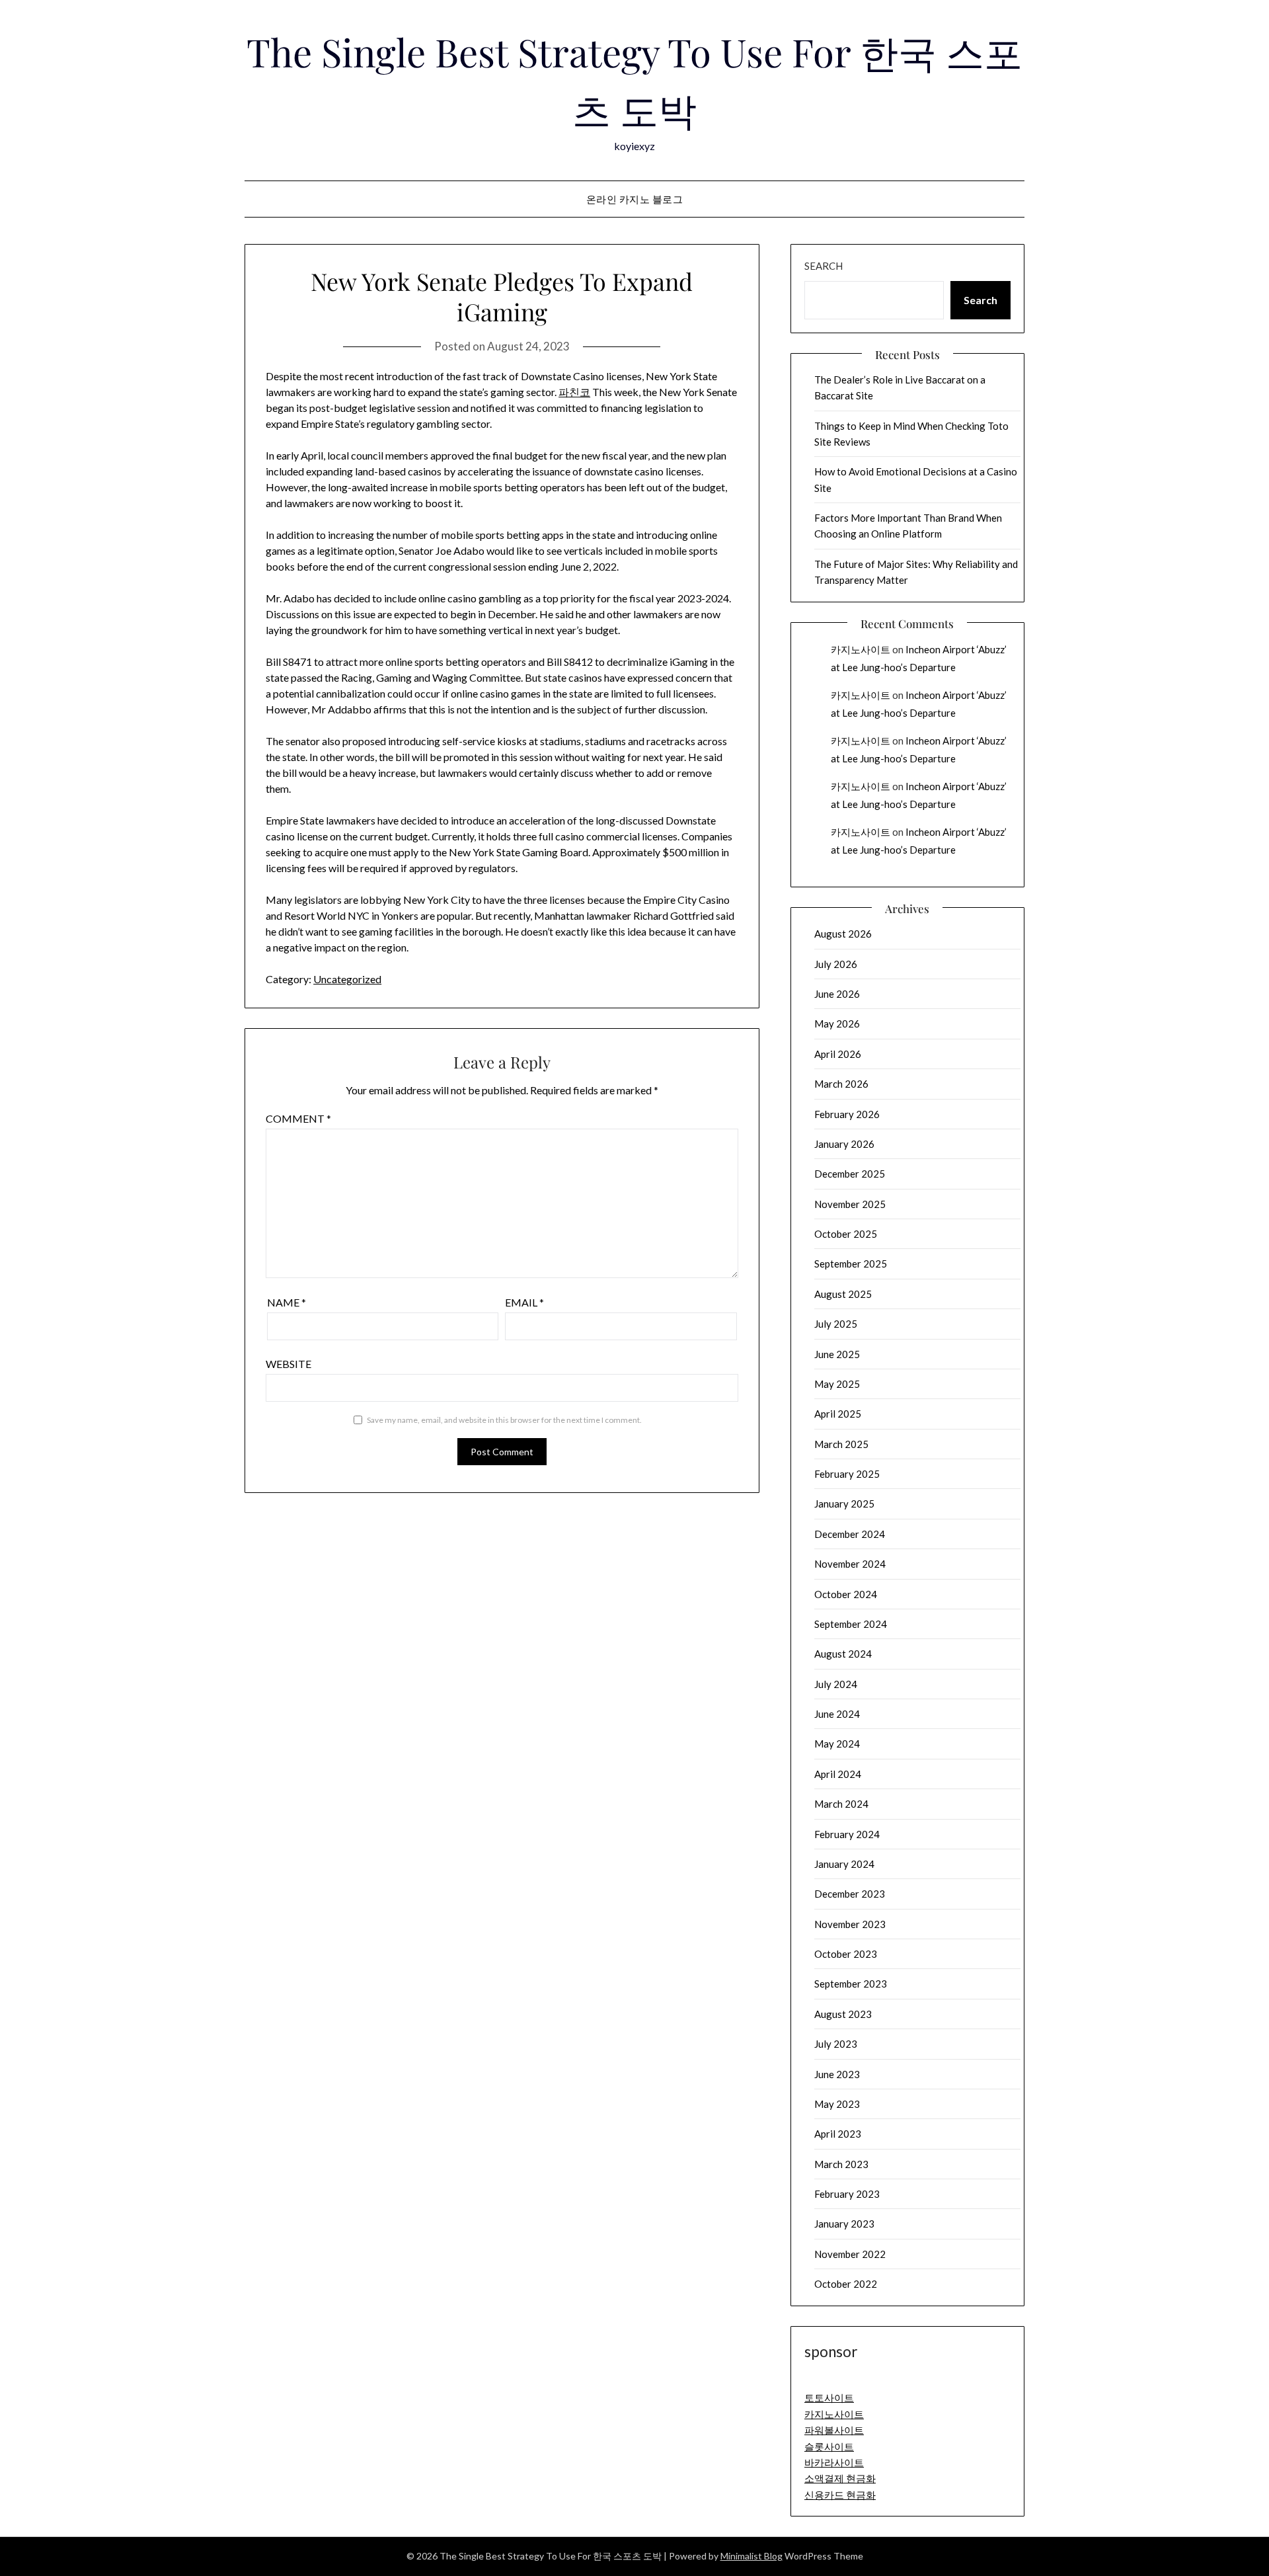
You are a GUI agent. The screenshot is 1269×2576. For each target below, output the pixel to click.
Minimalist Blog (751, 2556)
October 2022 (846, 2284)
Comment (298, 1118)
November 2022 (850, 2254)
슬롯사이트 (829, 2446)
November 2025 (850, 1204)
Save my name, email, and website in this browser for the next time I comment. (504, 1420)
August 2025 (843, 1294)
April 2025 (838, 1414)
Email (524, 1302)
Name (287, 1302)
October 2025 (846, 1234)
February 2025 (847, 1474)
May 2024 (837, 1744)
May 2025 (837, 1384)
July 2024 (836, 1684)
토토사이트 (829, 2397)
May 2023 (837, 2104)
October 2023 (846, 1954)
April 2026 (838, 1054)
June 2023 (837, 2074)
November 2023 (850, 1924)
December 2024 (850, 1534)
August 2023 (843, 2014)
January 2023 (844, 2224)
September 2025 (851, 1264)
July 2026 (836, 964)
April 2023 (838, 2134)
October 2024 (846, 1594)
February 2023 (847, 2194)
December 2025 (850, 1174)
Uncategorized (347, 979)
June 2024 (837, 1714)
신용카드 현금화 (840, 2495)
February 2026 (847, 1114)
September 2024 (851, 1624)
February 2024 (847, 1834)
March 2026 (841, 1084)
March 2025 (841, 1444)
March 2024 (841, 1804)
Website (288, 1364)
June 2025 (837, 1354)
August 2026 (843, 934)
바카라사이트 (834, 2462)
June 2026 (837, 994)
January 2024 (844, 1864)
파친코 (574, 392)
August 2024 (843, 1654)
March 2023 (841, 2164)
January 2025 (844, 1504)
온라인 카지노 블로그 (635, 199)
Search (824, 266)
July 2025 (836, 1324)
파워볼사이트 (834, 2430)
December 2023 (850, 1894)
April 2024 (838, 1774)
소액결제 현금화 (840, 2478)
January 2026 (844, 1144)
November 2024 (850, 1564)
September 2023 (851, 1984)
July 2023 (836, 2044)
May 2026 (837, 1024)
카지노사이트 (861, 649)
